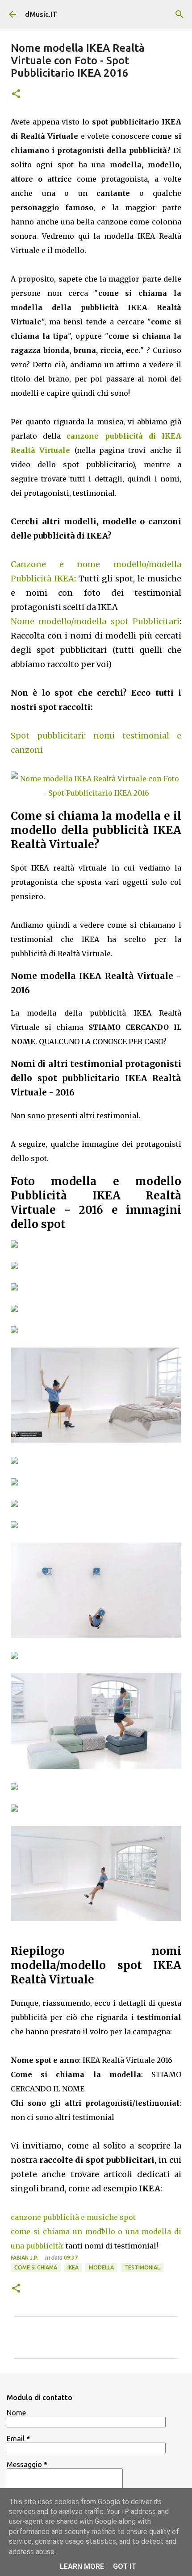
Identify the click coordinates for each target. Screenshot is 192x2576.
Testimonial (142, 2267)
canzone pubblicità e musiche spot (73, 2217)
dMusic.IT (41, 14)
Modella (101, 2267)
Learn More (82, 2566)
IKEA (73, 2267)
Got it (125, 2566)
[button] (16, 94)
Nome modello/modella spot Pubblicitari (95, 621)
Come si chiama (36, 2267)
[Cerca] (179, 14)
